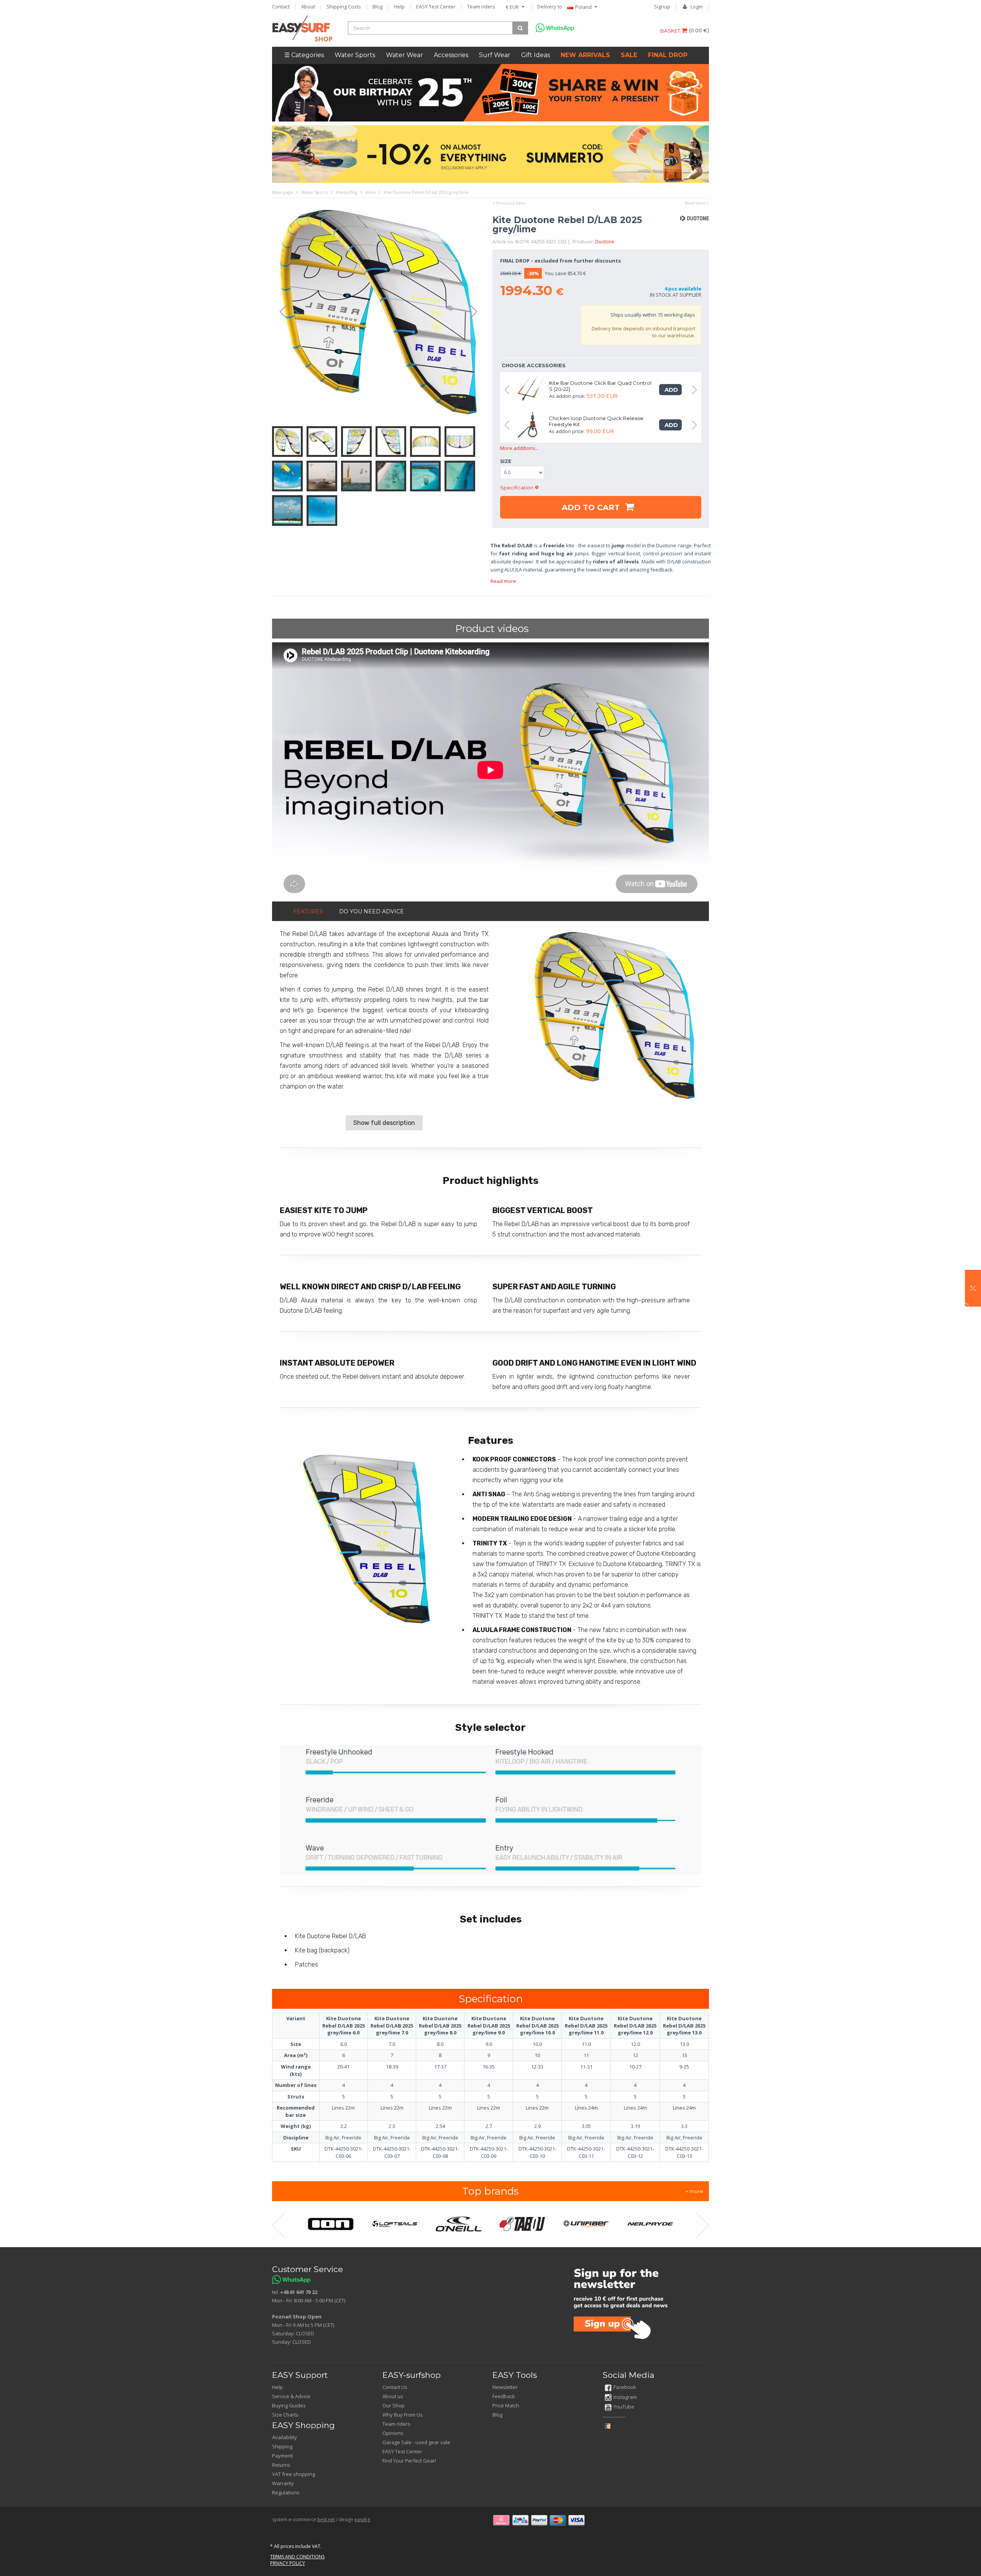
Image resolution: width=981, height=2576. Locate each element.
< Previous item (509, 203)
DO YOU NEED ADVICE (372, 911)
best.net (326, 2519)
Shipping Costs (344, 7)
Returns (281, 2465)
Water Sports (355, 55)
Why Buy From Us (403, 2415)
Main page (283, 192)
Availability (285, 2437)
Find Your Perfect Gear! (409, 2461)
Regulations (286, 2492)
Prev (280, 312)
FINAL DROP (668, 55)
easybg (362, 2519)
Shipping (282, 2446)
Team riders (481, 7)
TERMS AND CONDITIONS (297, 2557)
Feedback (504, 2396)
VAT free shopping (294, 2474)
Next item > (697, 203)
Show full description (384, 1123)
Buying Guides (289, 2405)
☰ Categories (304, 55)
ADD (670, 390)
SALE (629, 55)
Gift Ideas (536, 55)
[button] (973, 1288)
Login (697, 7)
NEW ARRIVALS (585, 55)
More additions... (519, 448)
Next (477, 312)
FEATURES (308, 911)
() (699, 30)
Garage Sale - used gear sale (416, 2442)
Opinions (393, 2433)
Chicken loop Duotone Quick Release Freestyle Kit (596, 421)
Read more (503, 581)
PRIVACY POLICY (288, 2563)
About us (393, 2396)
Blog (377, 7)
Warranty (283, 2483)
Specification (517, 488)
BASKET (671, 31)
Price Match (506, 2405)
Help (399, 7)
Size (506, 461)
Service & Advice (291, 2396)
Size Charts (285, 2415)
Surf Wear (495, 55)
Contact (281, 7)
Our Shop (394, 2405)
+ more (694, 2191)
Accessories (451, 55)
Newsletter (505, 2387)
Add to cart (592, 507)
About (308, 7)
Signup (662, 7)
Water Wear (404, 55)
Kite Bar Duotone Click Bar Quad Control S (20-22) (600, 386)
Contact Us (395, 2387)
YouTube (624, 2407)
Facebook (625, 2387)
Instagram (625, 2397)
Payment (282, 2456)
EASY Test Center (436, 7)
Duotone (605, 242)
